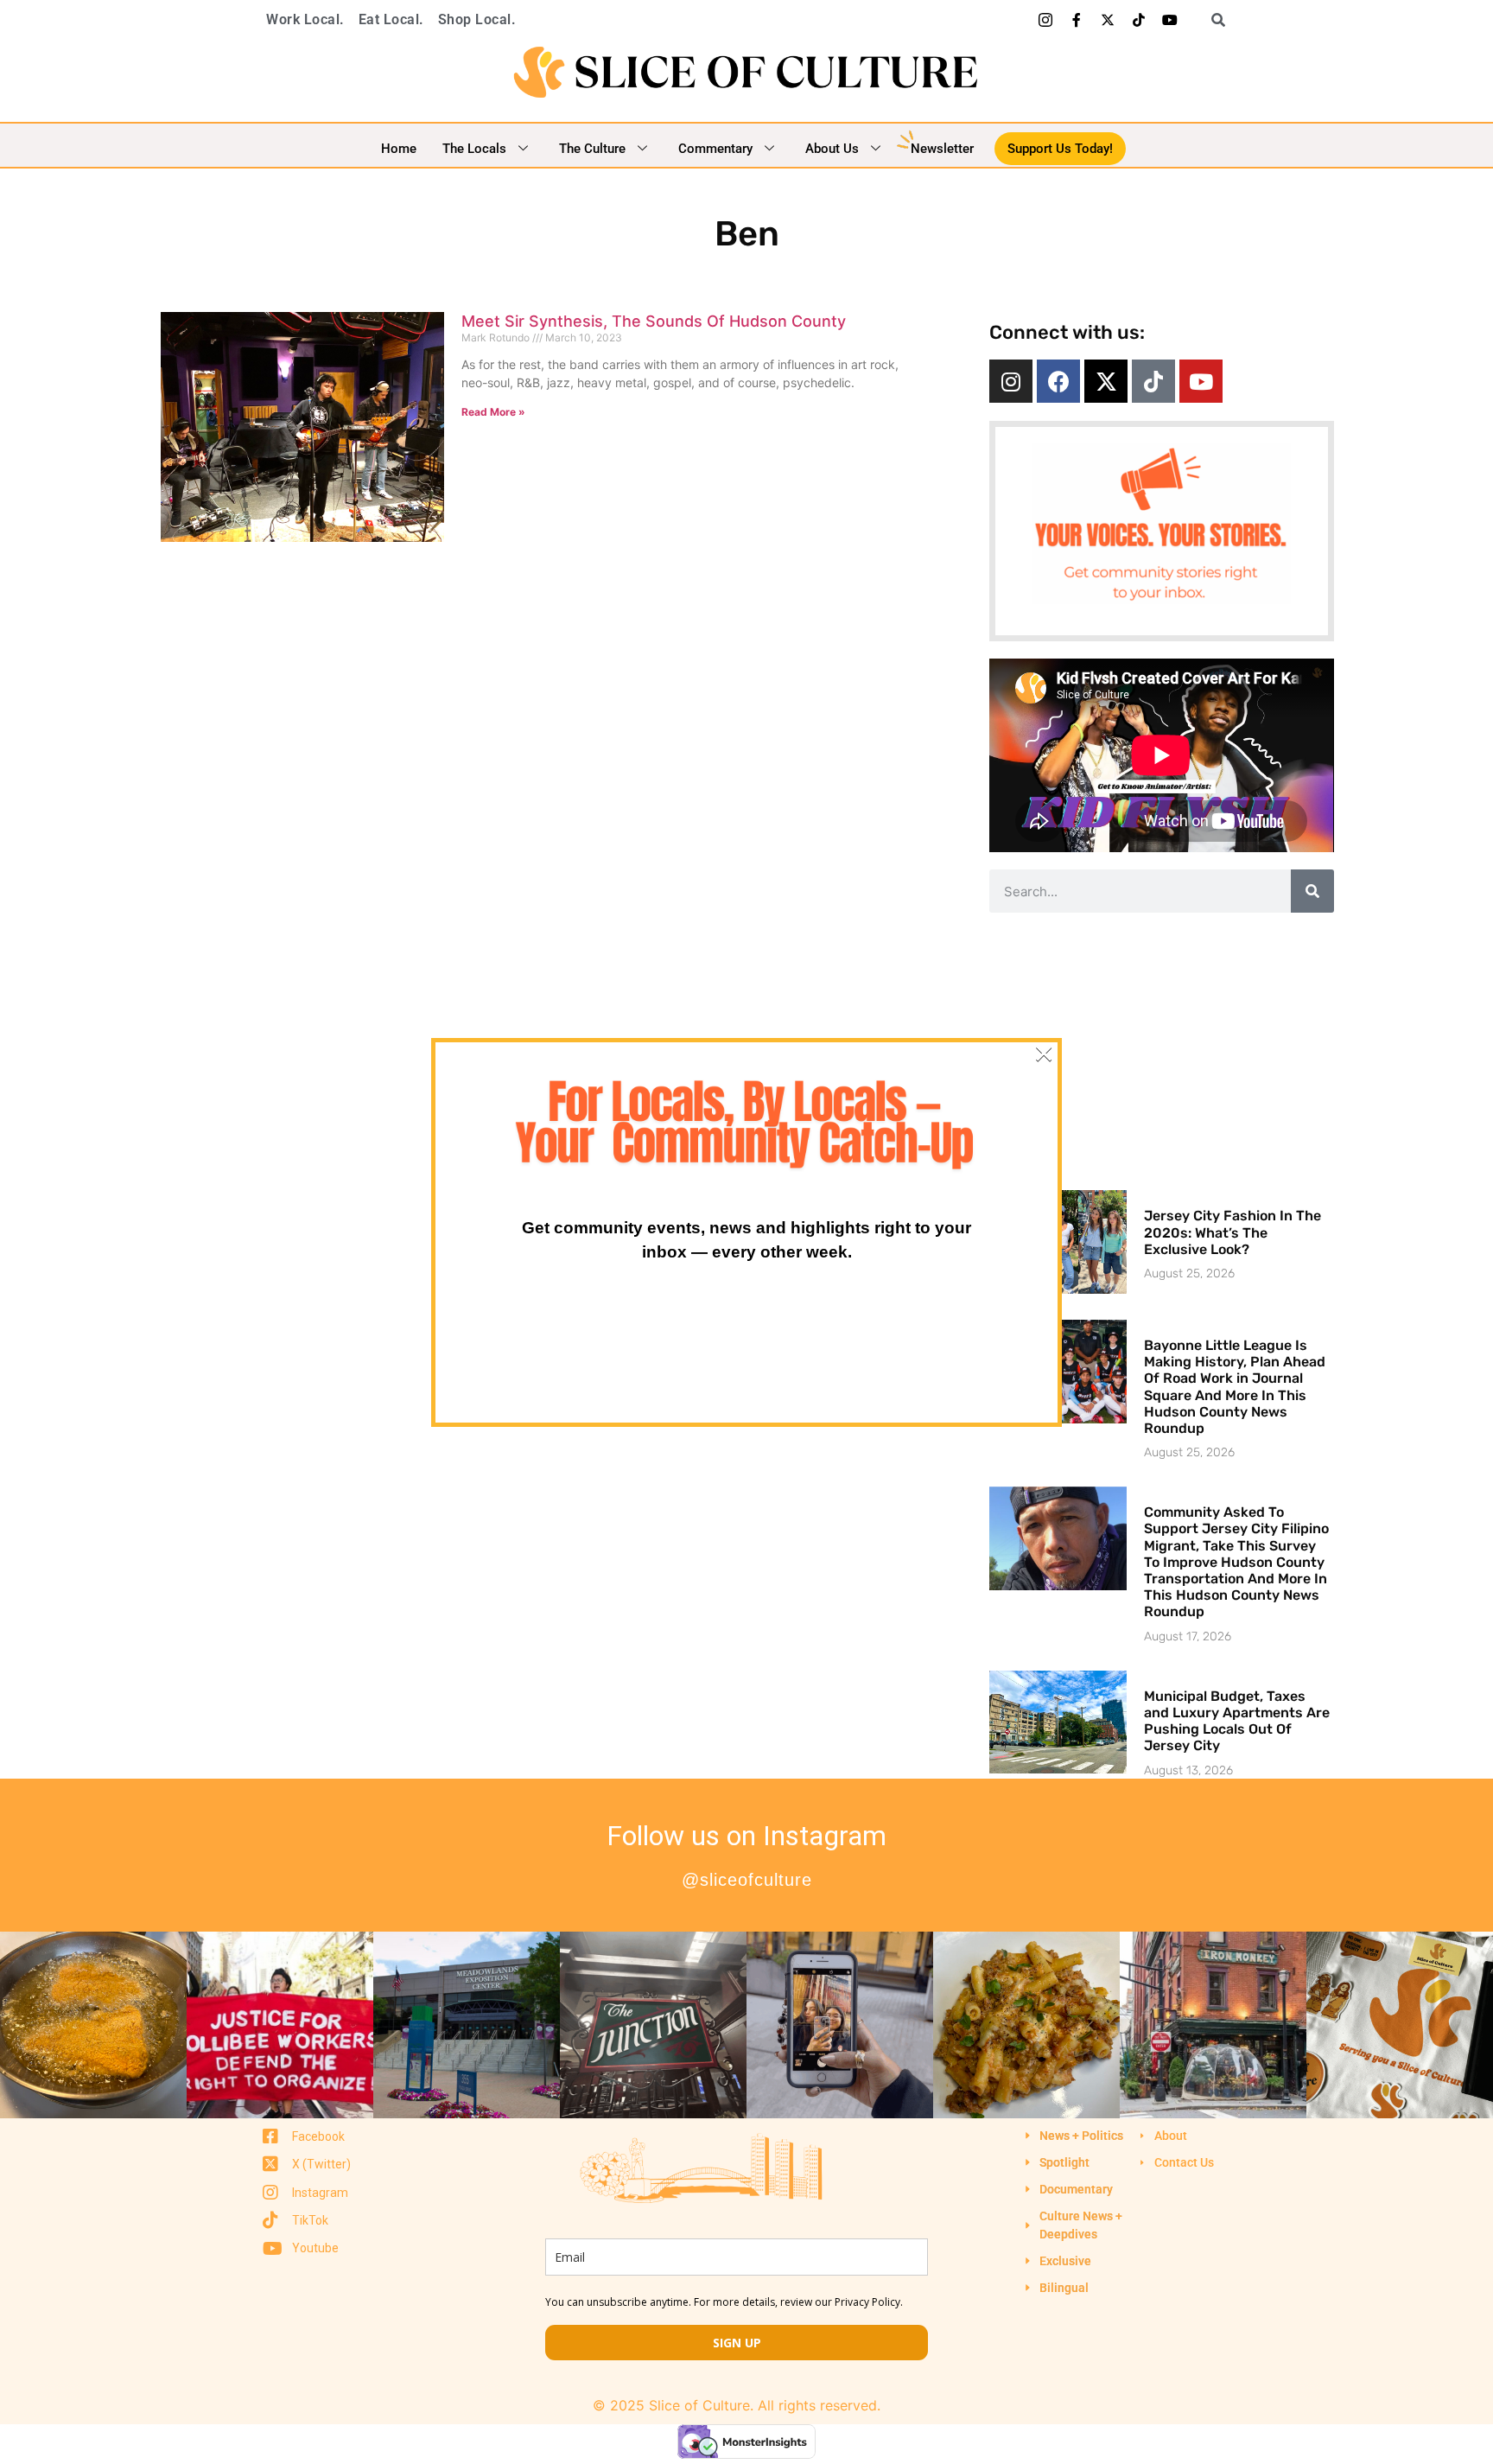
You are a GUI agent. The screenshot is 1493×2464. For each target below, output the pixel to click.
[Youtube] (1170, 20)
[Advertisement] (1161, 1051)
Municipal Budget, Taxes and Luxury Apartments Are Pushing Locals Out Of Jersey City (1237, 1721)
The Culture (592, 149)
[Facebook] (1058, 381)
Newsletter (942, 149)
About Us (832, 149)
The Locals (474, 149)
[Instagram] (1011, 381)
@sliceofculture (747, 1880)
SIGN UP (737, 2343)
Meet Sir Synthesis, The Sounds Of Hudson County (654, 321)
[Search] (1312, 891)
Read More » (493, 412)
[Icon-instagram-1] (1045, 20)
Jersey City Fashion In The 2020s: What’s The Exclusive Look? (1233, 1232)
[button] (1212, 20)
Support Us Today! (1060, 149)
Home (399, 149)
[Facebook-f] (1077, 20)
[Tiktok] (1139, 20)
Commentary (715, 149)
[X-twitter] (1108, 20)
